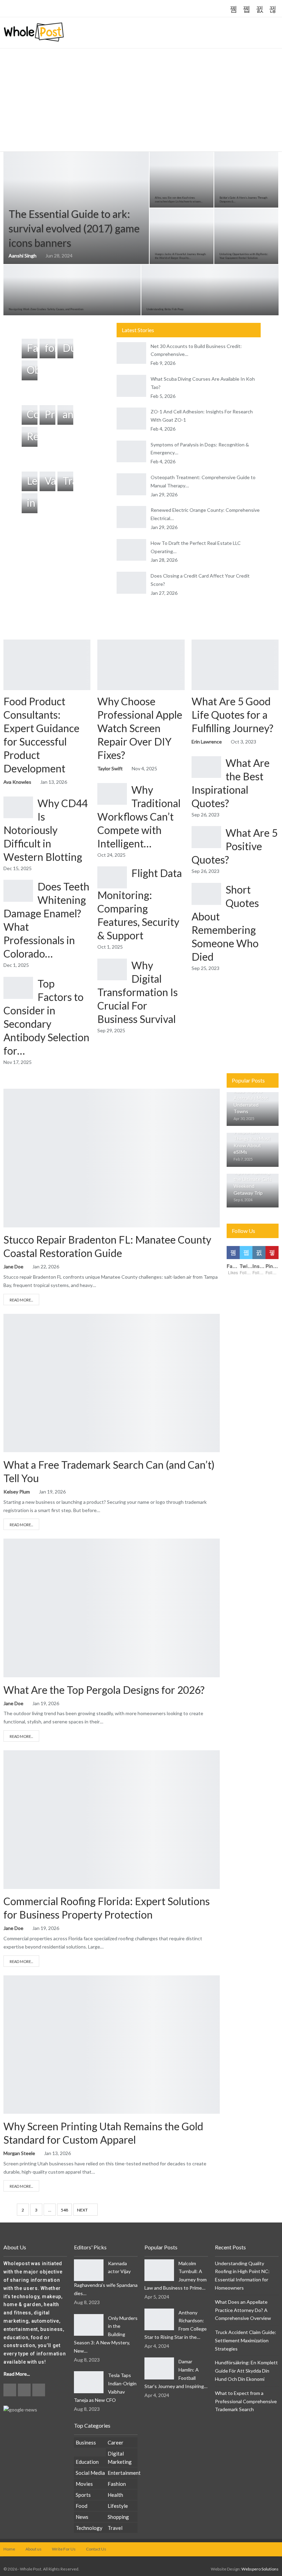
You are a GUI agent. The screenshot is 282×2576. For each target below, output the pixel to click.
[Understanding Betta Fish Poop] (210, 290)
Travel (115, 2528)
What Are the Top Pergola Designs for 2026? (104, 1690)
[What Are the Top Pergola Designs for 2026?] (112, 1608)
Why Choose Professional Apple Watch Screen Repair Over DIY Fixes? (140, 728)
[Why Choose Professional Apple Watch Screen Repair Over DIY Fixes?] (141, 665)
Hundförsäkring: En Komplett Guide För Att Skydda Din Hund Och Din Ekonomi (246, 2371)
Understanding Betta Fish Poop (165, 309)
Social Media (90, 2473)
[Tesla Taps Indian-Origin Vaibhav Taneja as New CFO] (89, 2382)
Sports (83, 2495)
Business (9, 1321)
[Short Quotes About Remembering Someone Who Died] (206, 894)
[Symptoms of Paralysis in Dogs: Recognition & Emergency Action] (131, 452)
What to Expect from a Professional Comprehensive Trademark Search (246, 2401)
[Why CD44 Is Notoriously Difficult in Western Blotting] (18, 807)
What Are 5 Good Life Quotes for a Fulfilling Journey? (232, 715)
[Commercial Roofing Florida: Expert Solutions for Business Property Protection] (112, 1819)
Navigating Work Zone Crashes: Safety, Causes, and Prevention (46, 309)
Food (82, 2506)
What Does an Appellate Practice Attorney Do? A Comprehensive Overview (243, 2310)
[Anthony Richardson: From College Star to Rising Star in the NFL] (159, 2320)
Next (83, 2210)
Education (87, 2462)
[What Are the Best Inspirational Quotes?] (206, 767)
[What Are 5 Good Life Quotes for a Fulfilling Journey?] (235, 665)
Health (115, 2495)
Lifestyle (118, 2506)
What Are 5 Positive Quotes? (235, 846)
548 (64, 2210)
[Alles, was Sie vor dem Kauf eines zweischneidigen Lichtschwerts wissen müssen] (182, 180)
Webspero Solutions (260, 2569)
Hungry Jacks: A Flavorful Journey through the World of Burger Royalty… (180, 256)
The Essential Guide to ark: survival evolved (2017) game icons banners (74, 228)
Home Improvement (9, 1096)
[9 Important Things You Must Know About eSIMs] (253, 1150)
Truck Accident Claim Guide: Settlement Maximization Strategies (246, 2340)
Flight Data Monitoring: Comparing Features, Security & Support (140, 904)
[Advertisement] (141, 100)
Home (9, 2549)
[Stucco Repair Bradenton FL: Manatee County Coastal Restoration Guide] (112, 1158)
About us (34, 2549)
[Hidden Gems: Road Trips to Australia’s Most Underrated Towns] (253, 1109)
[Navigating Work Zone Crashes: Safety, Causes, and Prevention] (72, 290)
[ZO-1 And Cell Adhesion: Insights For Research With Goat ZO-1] (131, 419)
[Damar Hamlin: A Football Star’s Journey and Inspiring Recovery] (159, 2368)
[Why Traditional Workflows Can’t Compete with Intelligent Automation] (112, 794)
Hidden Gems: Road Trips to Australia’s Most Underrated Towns (251, 1098)
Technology (89, 2528)
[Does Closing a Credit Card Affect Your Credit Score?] (131, 583)
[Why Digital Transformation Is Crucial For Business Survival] (112, 970)
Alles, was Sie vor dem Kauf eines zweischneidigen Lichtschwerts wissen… (179, 199)
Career (116, 2442)
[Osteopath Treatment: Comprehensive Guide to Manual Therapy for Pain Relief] (131, 484)
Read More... (21, 1300)
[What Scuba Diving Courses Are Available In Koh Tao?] (131, 386)
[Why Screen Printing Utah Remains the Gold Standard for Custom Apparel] (112, 2045)
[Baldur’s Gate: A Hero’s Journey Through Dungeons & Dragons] (246, 180)
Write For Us (64, 2549)
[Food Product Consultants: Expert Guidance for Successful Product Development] (47, 665)
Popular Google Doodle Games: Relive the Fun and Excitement (123, 9)
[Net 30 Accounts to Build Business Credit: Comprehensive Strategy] (131, 353)
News (82, 2517)
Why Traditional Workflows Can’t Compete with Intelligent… (139, 816)
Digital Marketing (120, 2458)
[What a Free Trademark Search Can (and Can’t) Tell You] (112, 1383)
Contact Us (96, 2549)
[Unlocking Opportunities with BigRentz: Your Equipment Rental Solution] (246, 236)
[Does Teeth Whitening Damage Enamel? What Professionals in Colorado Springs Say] (18, 891)
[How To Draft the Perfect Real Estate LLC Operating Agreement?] (131, 550)
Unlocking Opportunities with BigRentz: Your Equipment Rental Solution (244, 256)
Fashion (117, 2484)
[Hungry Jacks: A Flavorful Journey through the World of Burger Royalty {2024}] (182, 236)
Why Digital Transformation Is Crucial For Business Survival (138, 992)
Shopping (118, 2517)
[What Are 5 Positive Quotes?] (206, 837)
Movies (84, 2484)
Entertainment (123, 2473)
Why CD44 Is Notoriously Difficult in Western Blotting (46, 830)
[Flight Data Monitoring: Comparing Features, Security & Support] (112, 877)
